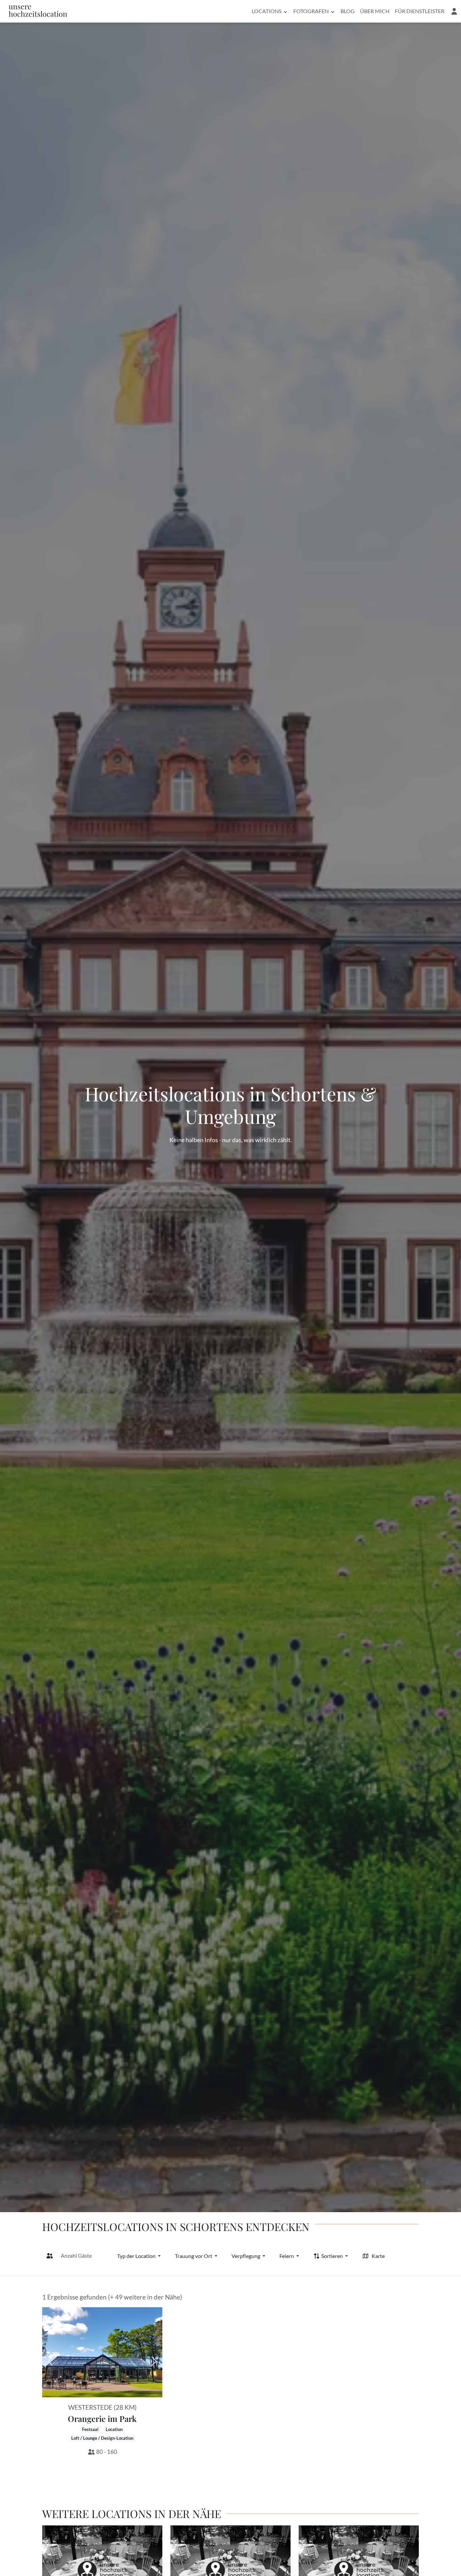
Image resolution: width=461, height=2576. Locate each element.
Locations (267, 11)
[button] (454, 11)
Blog (348, 11)
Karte (378, 2256)
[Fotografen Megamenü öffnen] (333, 11)
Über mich (375, 11)
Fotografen (311, 11)
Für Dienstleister (420, 11)
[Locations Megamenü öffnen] (285, 11)
